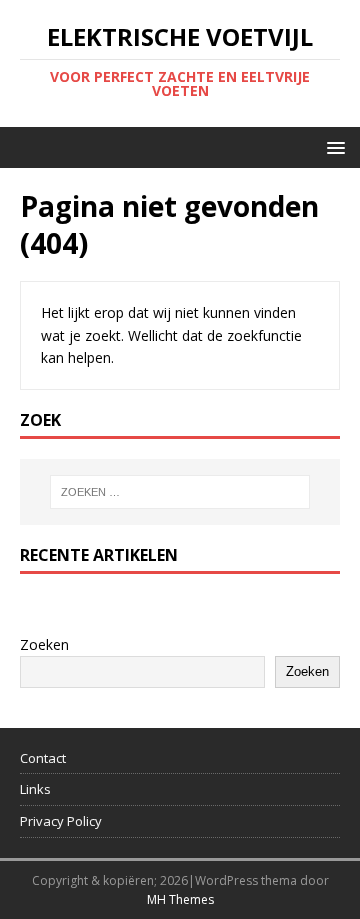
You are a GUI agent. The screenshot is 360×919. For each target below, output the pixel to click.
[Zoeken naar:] (180, 492)
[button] (332, 146)
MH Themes (180, 899)
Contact (43, 758)
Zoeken (44, 644)
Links (35, 789)
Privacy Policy (61, 821)
